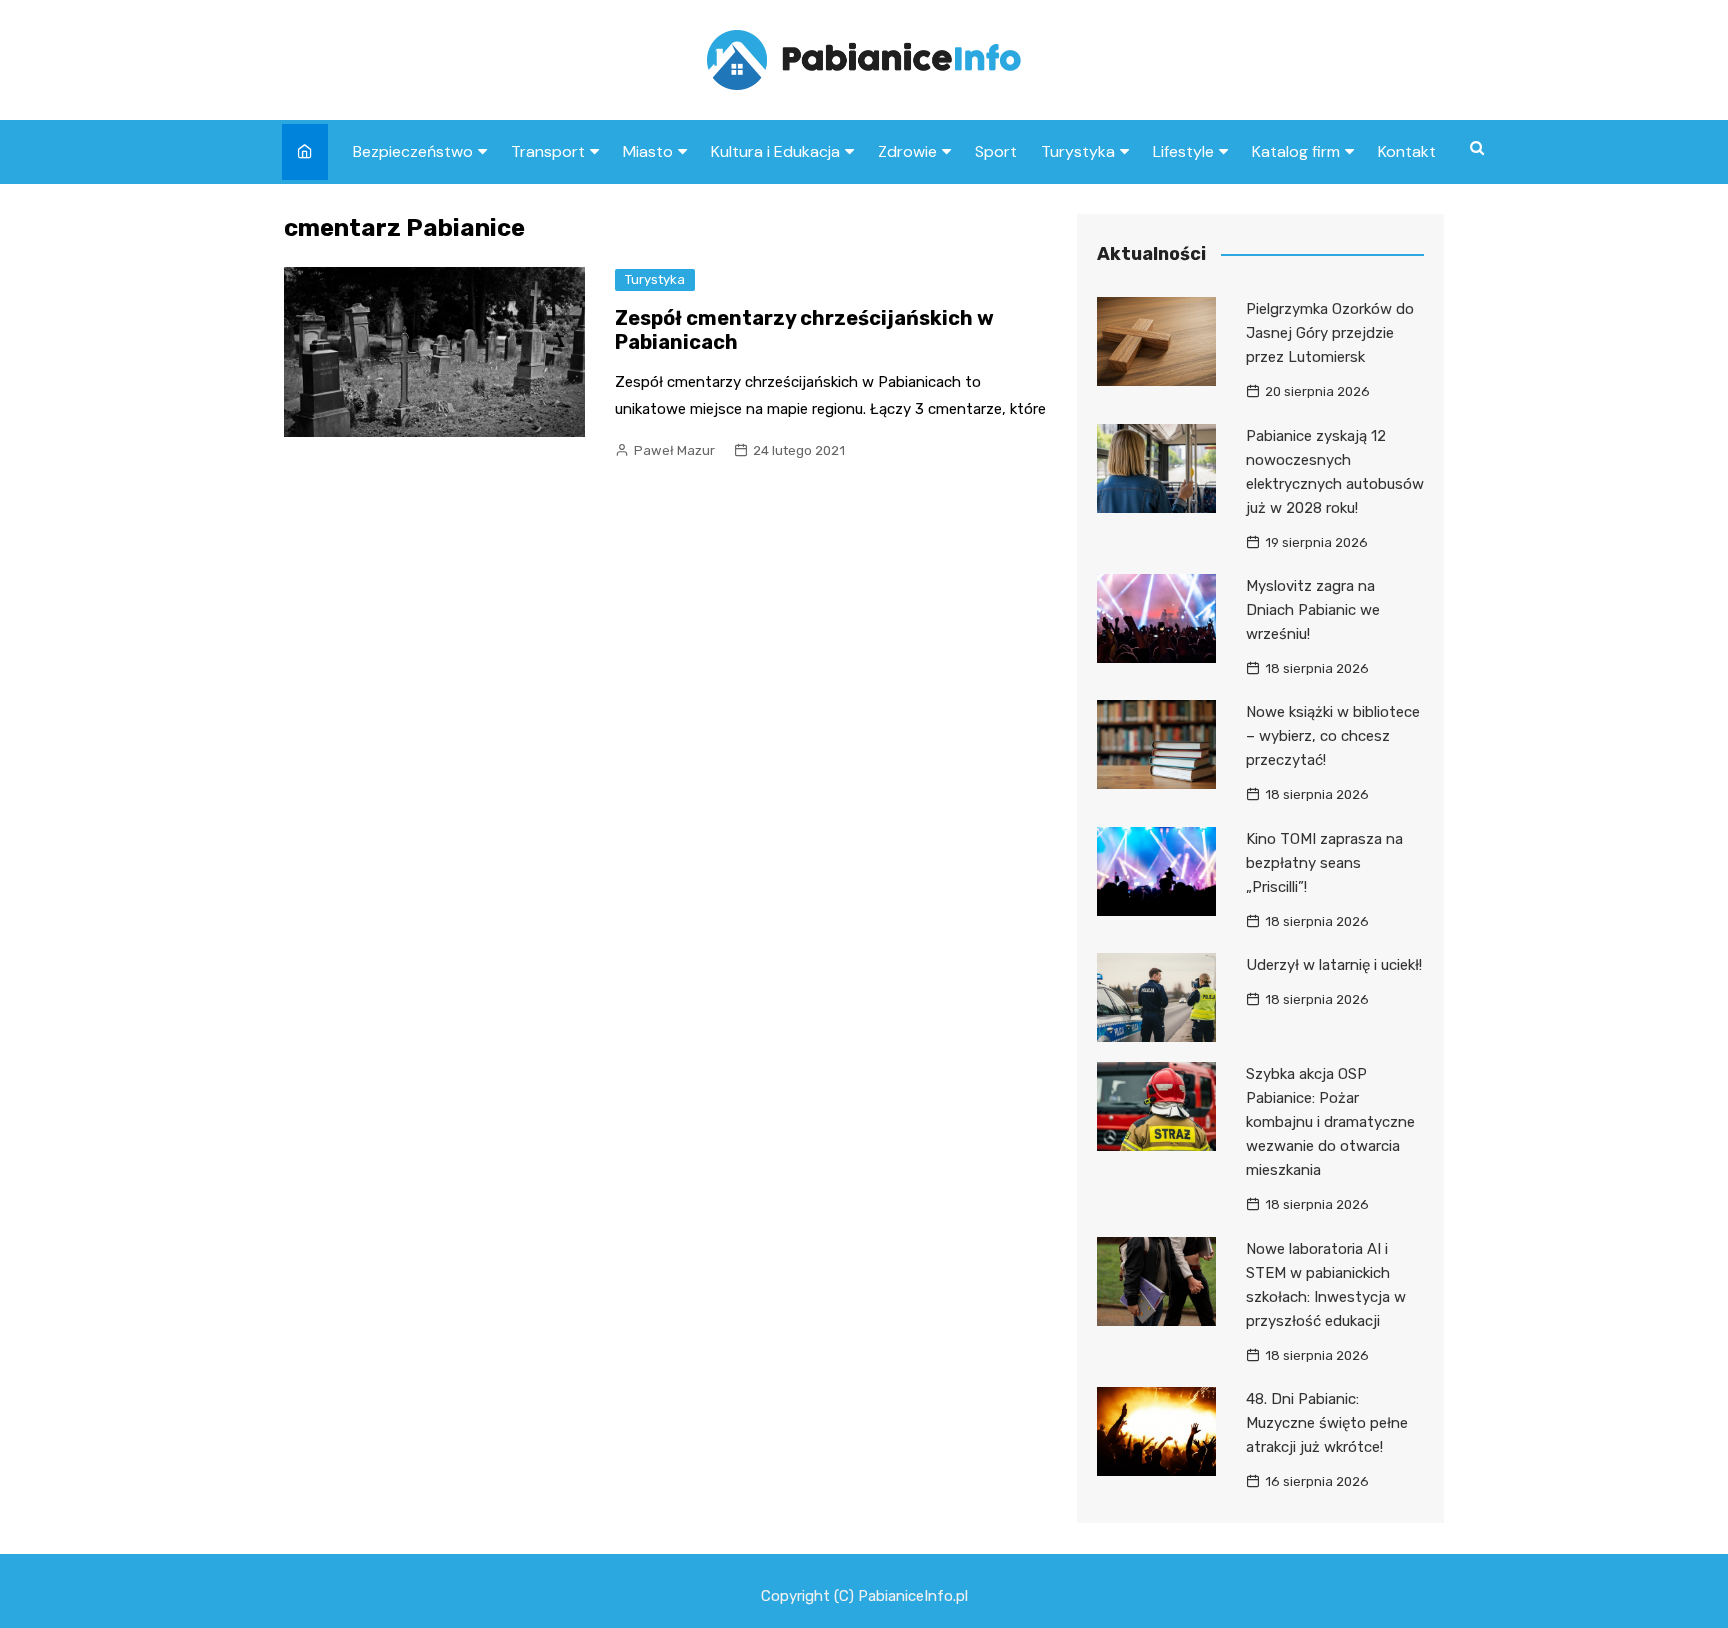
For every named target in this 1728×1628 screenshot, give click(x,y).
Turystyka (1078, 151)
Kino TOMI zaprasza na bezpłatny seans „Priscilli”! (1324, 863)
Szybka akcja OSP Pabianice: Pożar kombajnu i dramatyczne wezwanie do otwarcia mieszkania (1330, 1122)
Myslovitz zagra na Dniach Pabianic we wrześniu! (1313, 610)
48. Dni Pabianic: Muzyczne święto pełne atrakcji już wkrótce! (1327, 1423)
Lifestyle (1183, 151)
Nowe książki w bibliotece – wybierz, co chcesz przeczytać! (1333, 736)
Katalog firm (1296, 151)
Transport (548, 151)
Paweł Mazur (674, 450)
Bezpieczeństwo (413, 151)
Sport (996, 151)
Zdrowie (907, 151)
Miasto (648, 151)
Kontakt (1407, 151)
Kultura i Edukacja (775, 151)
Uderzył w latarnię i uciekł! (1334, 965)
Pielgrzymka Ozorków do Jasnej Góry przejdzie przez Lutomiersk (1330, 333)
